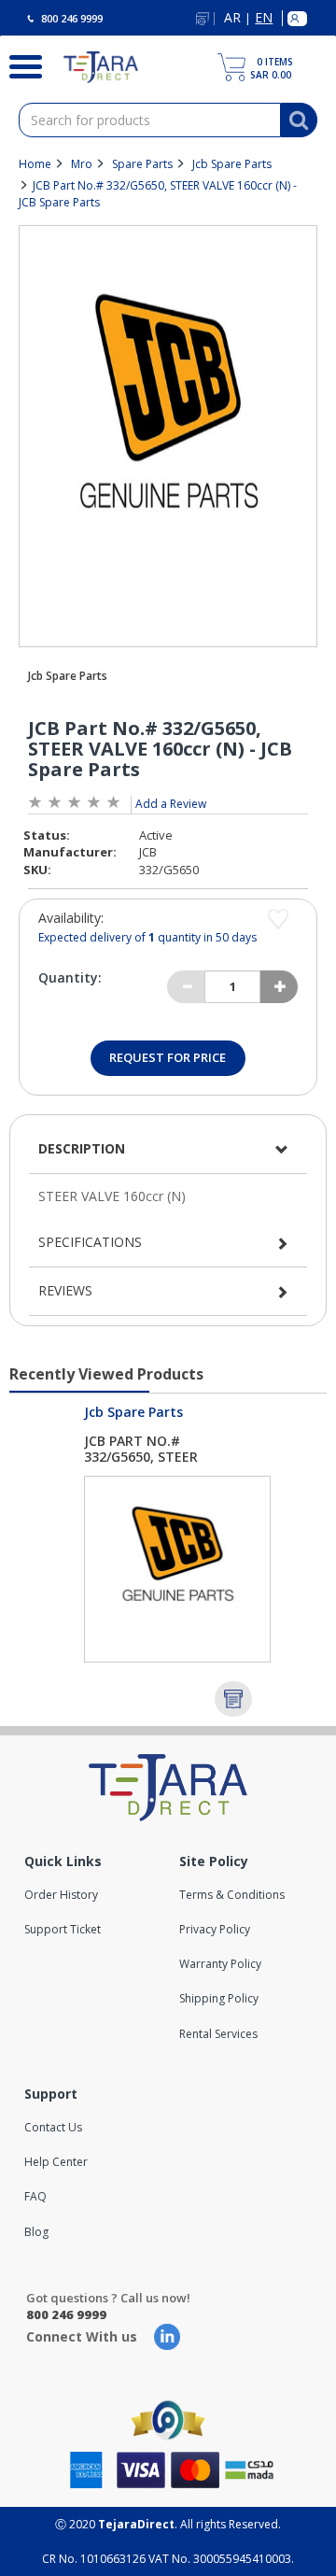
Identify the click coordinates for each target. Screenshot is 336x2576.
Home (35, 164)
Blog (36, 2232)
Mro (82, 164)
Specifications (90, 1242)
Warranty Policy (220, 1964)
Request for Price (168, 1057)
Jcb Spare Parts (232, 164)
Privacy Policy (215, 1929)
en (264, 18)
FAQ (35, 2196)
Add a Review (171, 804)
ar (232, 18)
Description (82, 1148)
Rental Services (218, 2034)
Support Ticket (63, 1929)
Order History (61, 1895)
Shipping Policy (219, 1998)
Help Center (56, 2162)
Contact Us (53, 2127)
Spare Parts (142, 164)
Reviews (65, 1290)
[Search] (18, 64)
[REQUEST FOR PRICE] (233, 1699)
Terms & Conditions (232, 1895)
